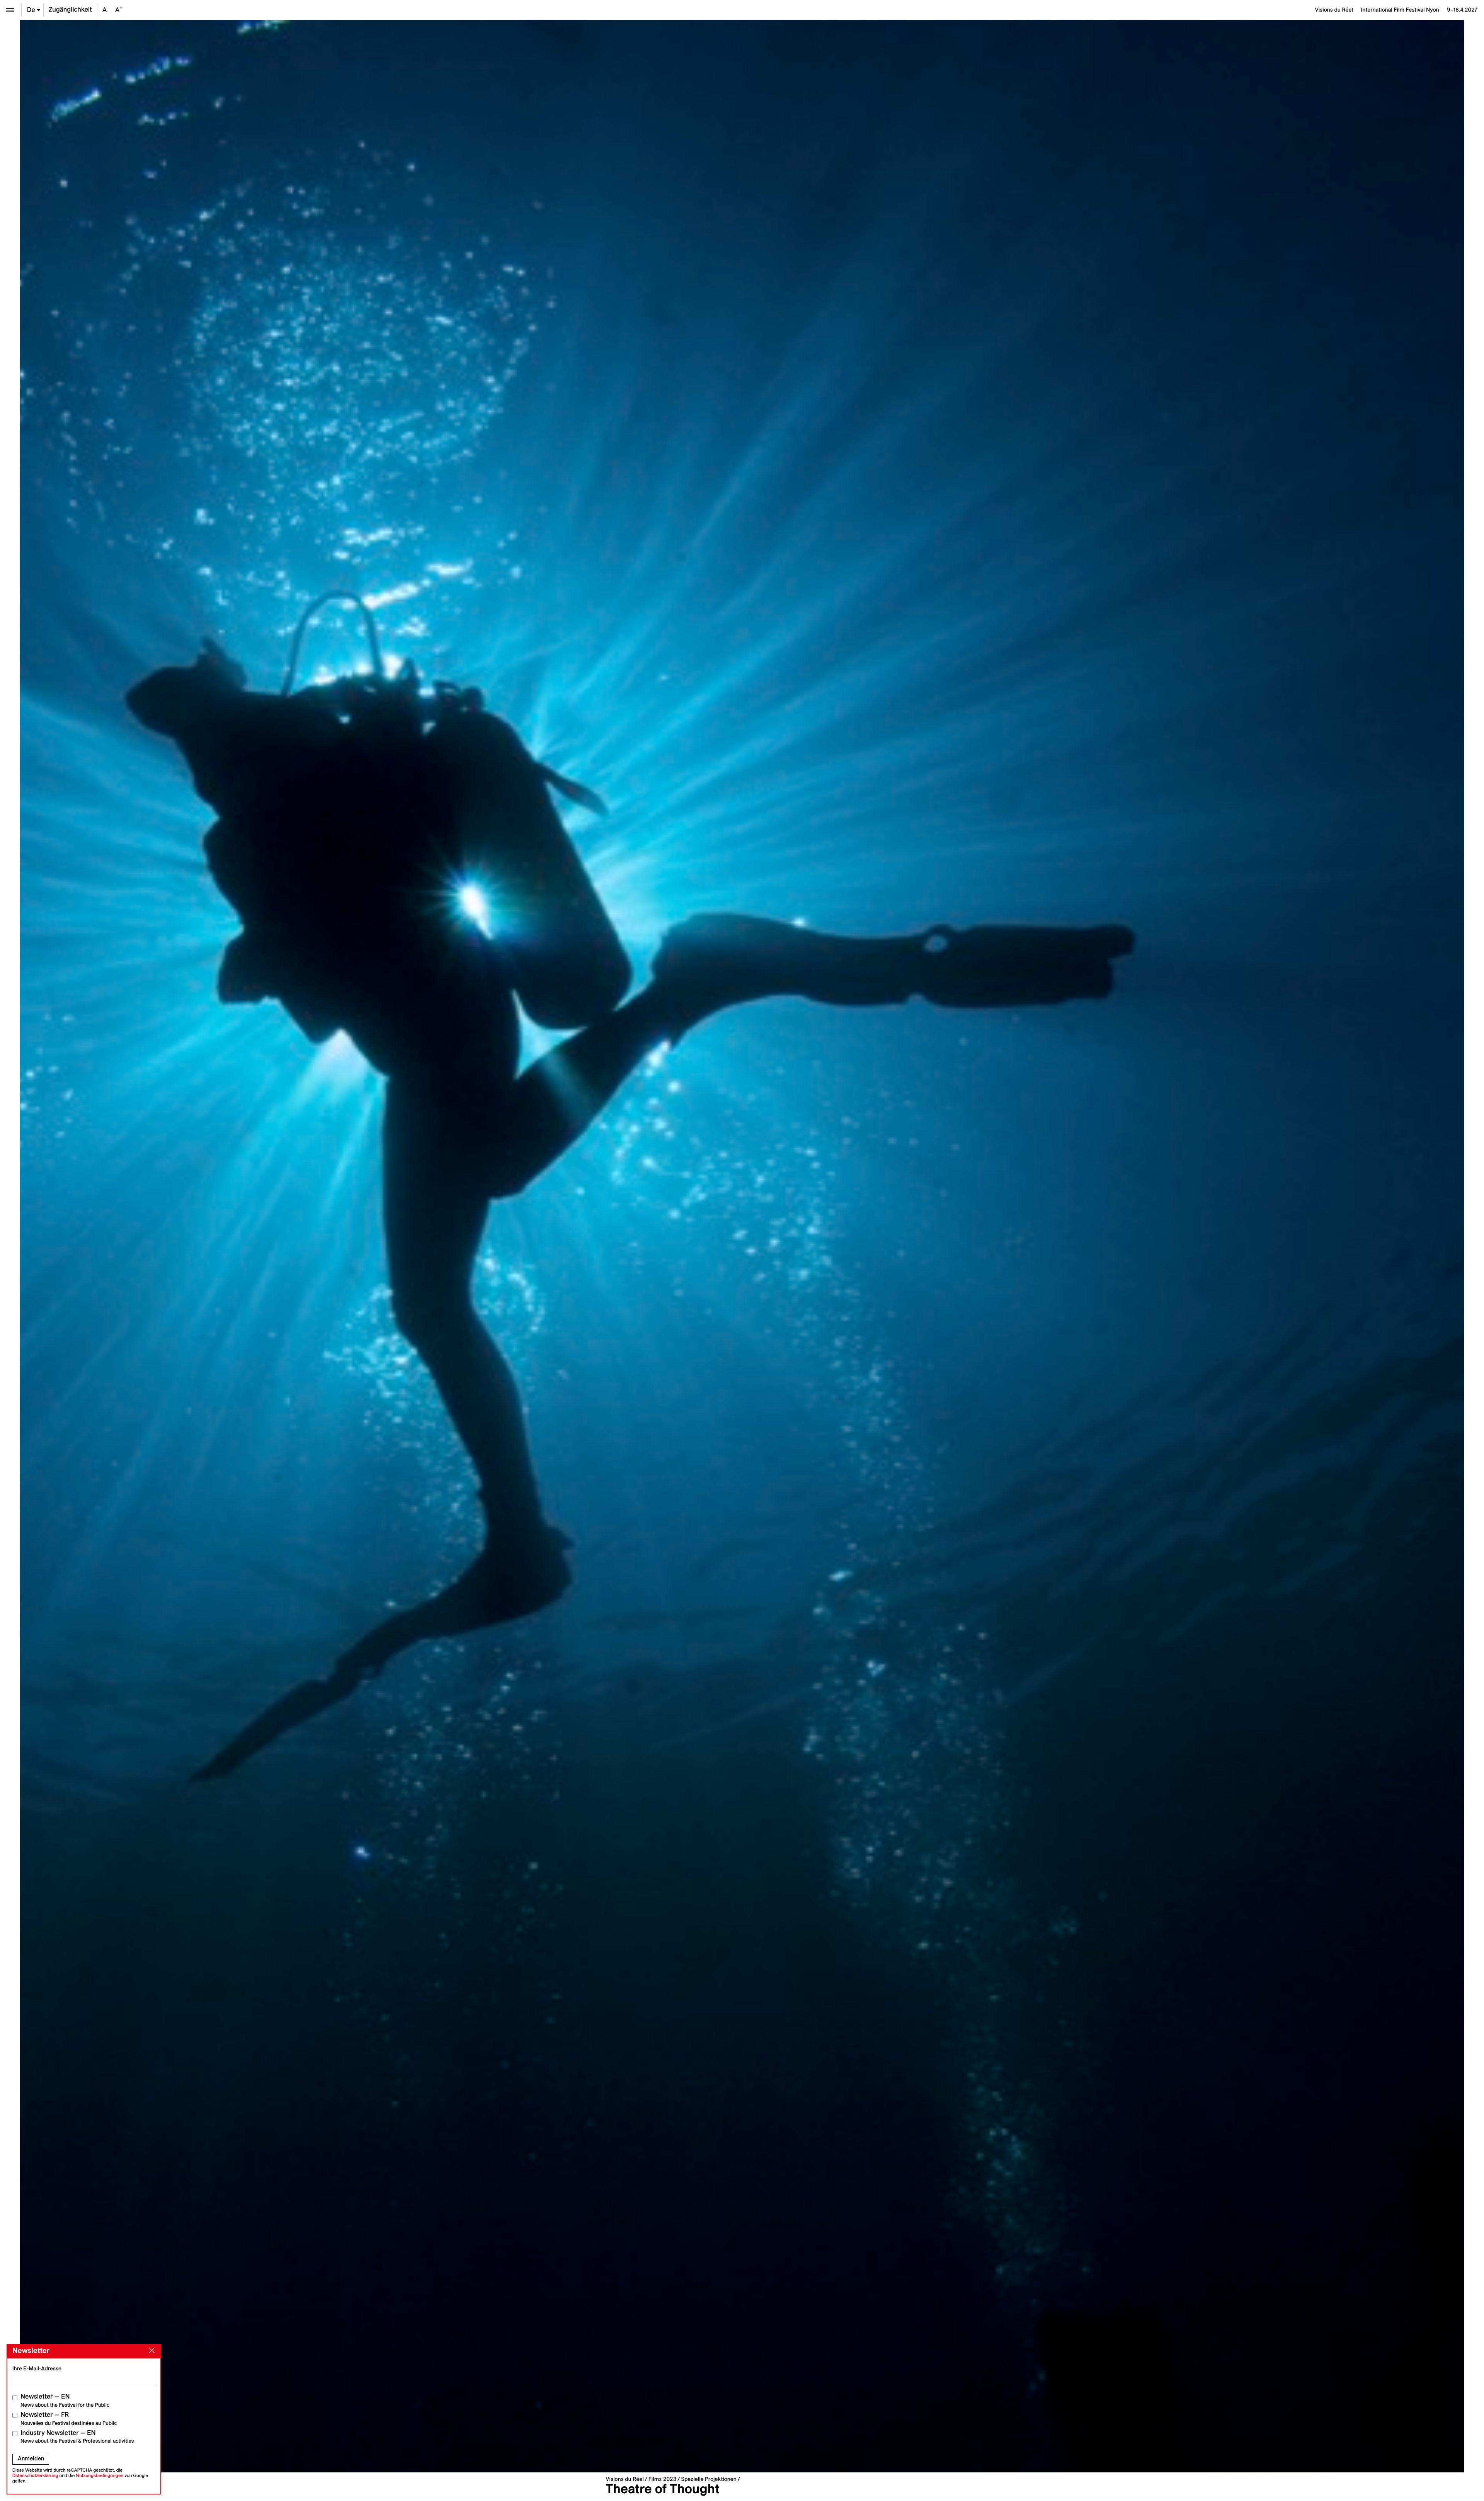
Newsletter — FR (69, 2418)
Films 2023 (662, 2479)
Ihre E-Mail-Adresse (37, 2368)
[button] (381, 1246)
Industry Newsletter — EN (77, 2437)
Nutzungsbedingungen (100, 2476)
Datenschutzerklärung (35, 2476)
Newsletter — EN (65, 2400)
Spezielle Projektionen (709, 2479)
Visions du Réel (625, 2479)
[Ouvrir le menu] (10, 10)
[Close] (150, 2351)
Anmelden (31, 2458)
